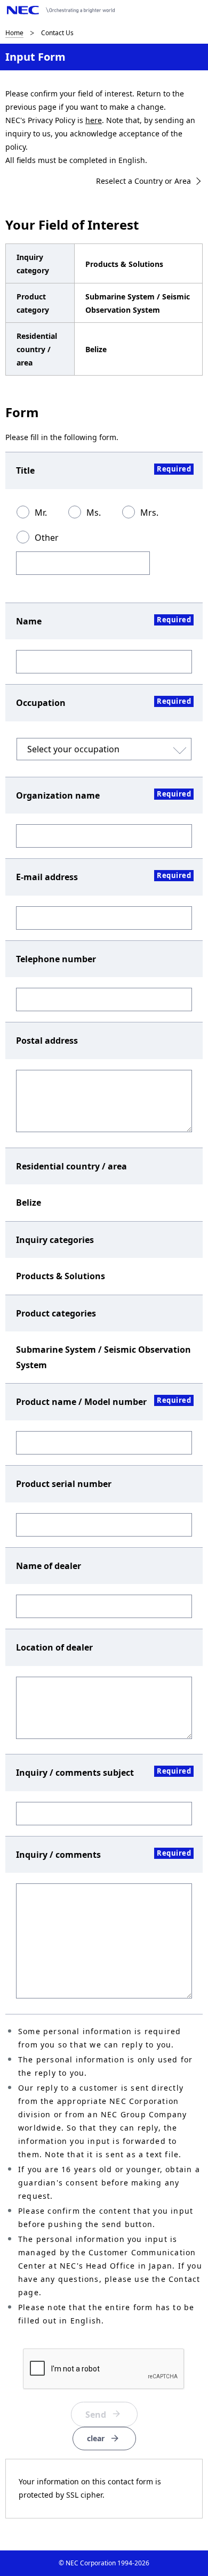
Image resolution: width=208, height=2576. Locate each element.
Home (14, 33)
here (94, 120)
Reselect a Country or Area (143, 181)
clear (96, 2438)
